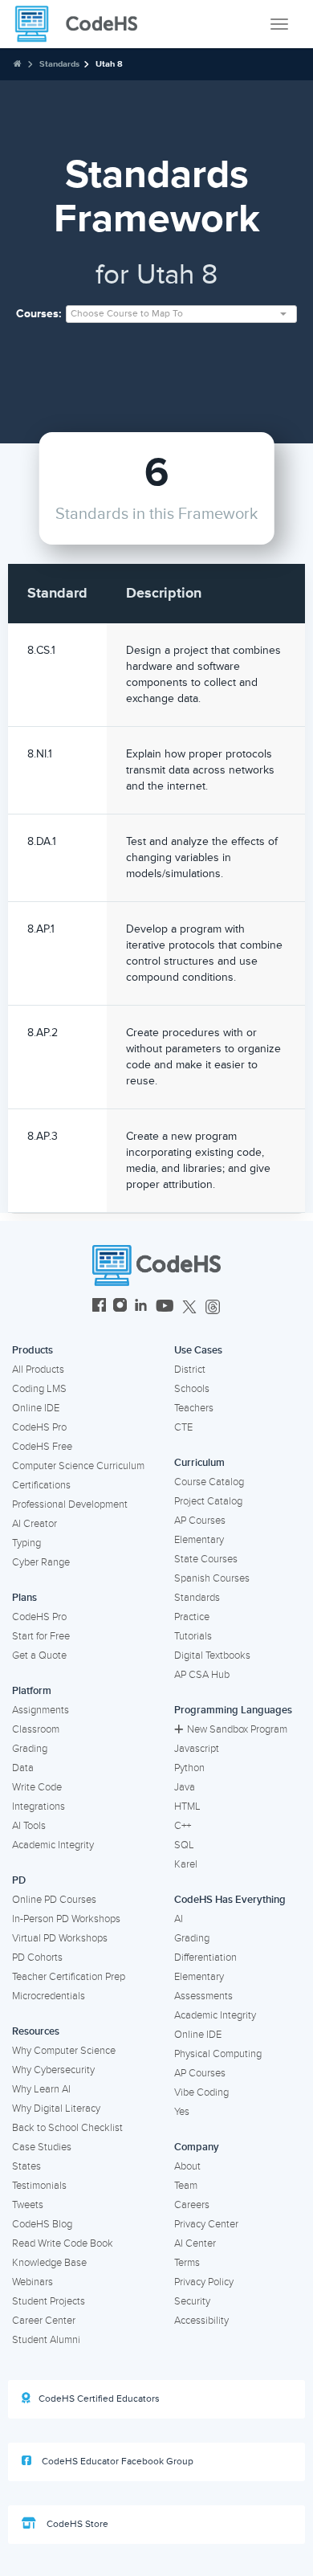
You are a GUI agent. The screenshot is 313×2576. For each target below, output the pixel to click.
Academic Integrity (53, 1845)
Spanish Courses (212, 1578)
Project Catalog (208, 1501)
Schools (192, 1389)
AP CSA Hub (202, 1675)
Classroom (36, 1729)
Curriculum (199, 1463)
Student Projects (49, 2301)
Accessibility (201, 2321)
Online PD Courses (54, 1900)
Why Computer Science (64, 2051)
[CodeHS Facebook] (99, 1307)
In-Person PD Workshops (66, 1919)
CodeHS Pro (39, 1427)
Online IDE (36, 1408)
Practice (192, 1617)
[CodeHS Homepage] (83, 24)
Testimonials (39, 2186)
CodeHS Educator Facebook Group (116, 2462)
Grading (30, 1749)
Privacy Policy (204, 2282)
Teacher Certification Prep (69, 1977)
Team (186, 2186)
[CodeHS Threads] (213, 1307)
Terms (187, 2263)
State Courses (206, 1559)
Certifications (41, 1485)
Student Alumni (46, 2340)
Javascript (197, 1749)
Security (192, 2301)
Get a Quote (39, 1655)
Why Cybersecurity (53, 2070)
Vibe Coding (201, 2092)
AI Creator (35, 1524)
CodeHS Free (42, 1447)
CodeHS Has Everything (230, 1900)
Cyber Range (41, 1562)
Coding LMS (39, 1389)
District (190, 1370)
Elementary (199, 1540)
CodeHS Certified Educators (99, 2399)
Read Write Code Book (63, 2243)
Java (185, 1787)
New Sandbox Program (237, 1729)
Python (189, 1768)
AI (179, 1919)
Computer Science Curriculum (78, 1466)
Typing (26, 1543)
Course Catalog (209, 1482)
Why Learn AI (41, 2089)
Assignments (41, 1710)
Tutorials (193, 1636)
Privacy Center (206, 2224)
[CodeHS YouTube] (165, 1307)
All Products (38, 1370)
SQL (184, 1845)
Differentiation (205, 1958)
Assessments (203, 1996)
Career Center (44, 2321)
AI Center (195, 2243)
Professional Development (70, 1504)
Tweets (28, 2205)
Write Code (37, 1787)
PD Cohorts (37, 1958)
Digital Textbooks (212, 1655)
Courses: (39, 314)
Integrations (39, 1806)
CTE (183, 1427)
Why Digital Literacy (56, 2109)
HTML (187, 1806)
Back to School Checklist (67, 2128)
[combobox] (181, 314)
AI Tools (29, 1826)
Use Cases (198, 1350)
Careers (192, 2205)
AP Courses (200, 1521)
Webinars (33, 2282)
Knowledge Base (49, 2263)
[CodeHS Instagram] (120, 1307)
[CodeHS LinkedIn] (141, 1307)
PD (19, 1880)
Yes (182, 2112)
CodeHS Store (76, 2524)
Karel (186, 1864)
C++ (183, 1826)
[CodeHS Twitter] (189, 1307)
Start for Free (41, 1636)
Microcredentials (49, 1996)
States (26, 2166)
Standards (59, 64)
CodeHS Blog (42, 2224)
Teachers (194, 1408)
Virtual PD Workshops (60, 1938)
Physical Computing (218, 2054)
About (187, 2166)
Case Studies (42, 2147)
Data (23, 1768)
